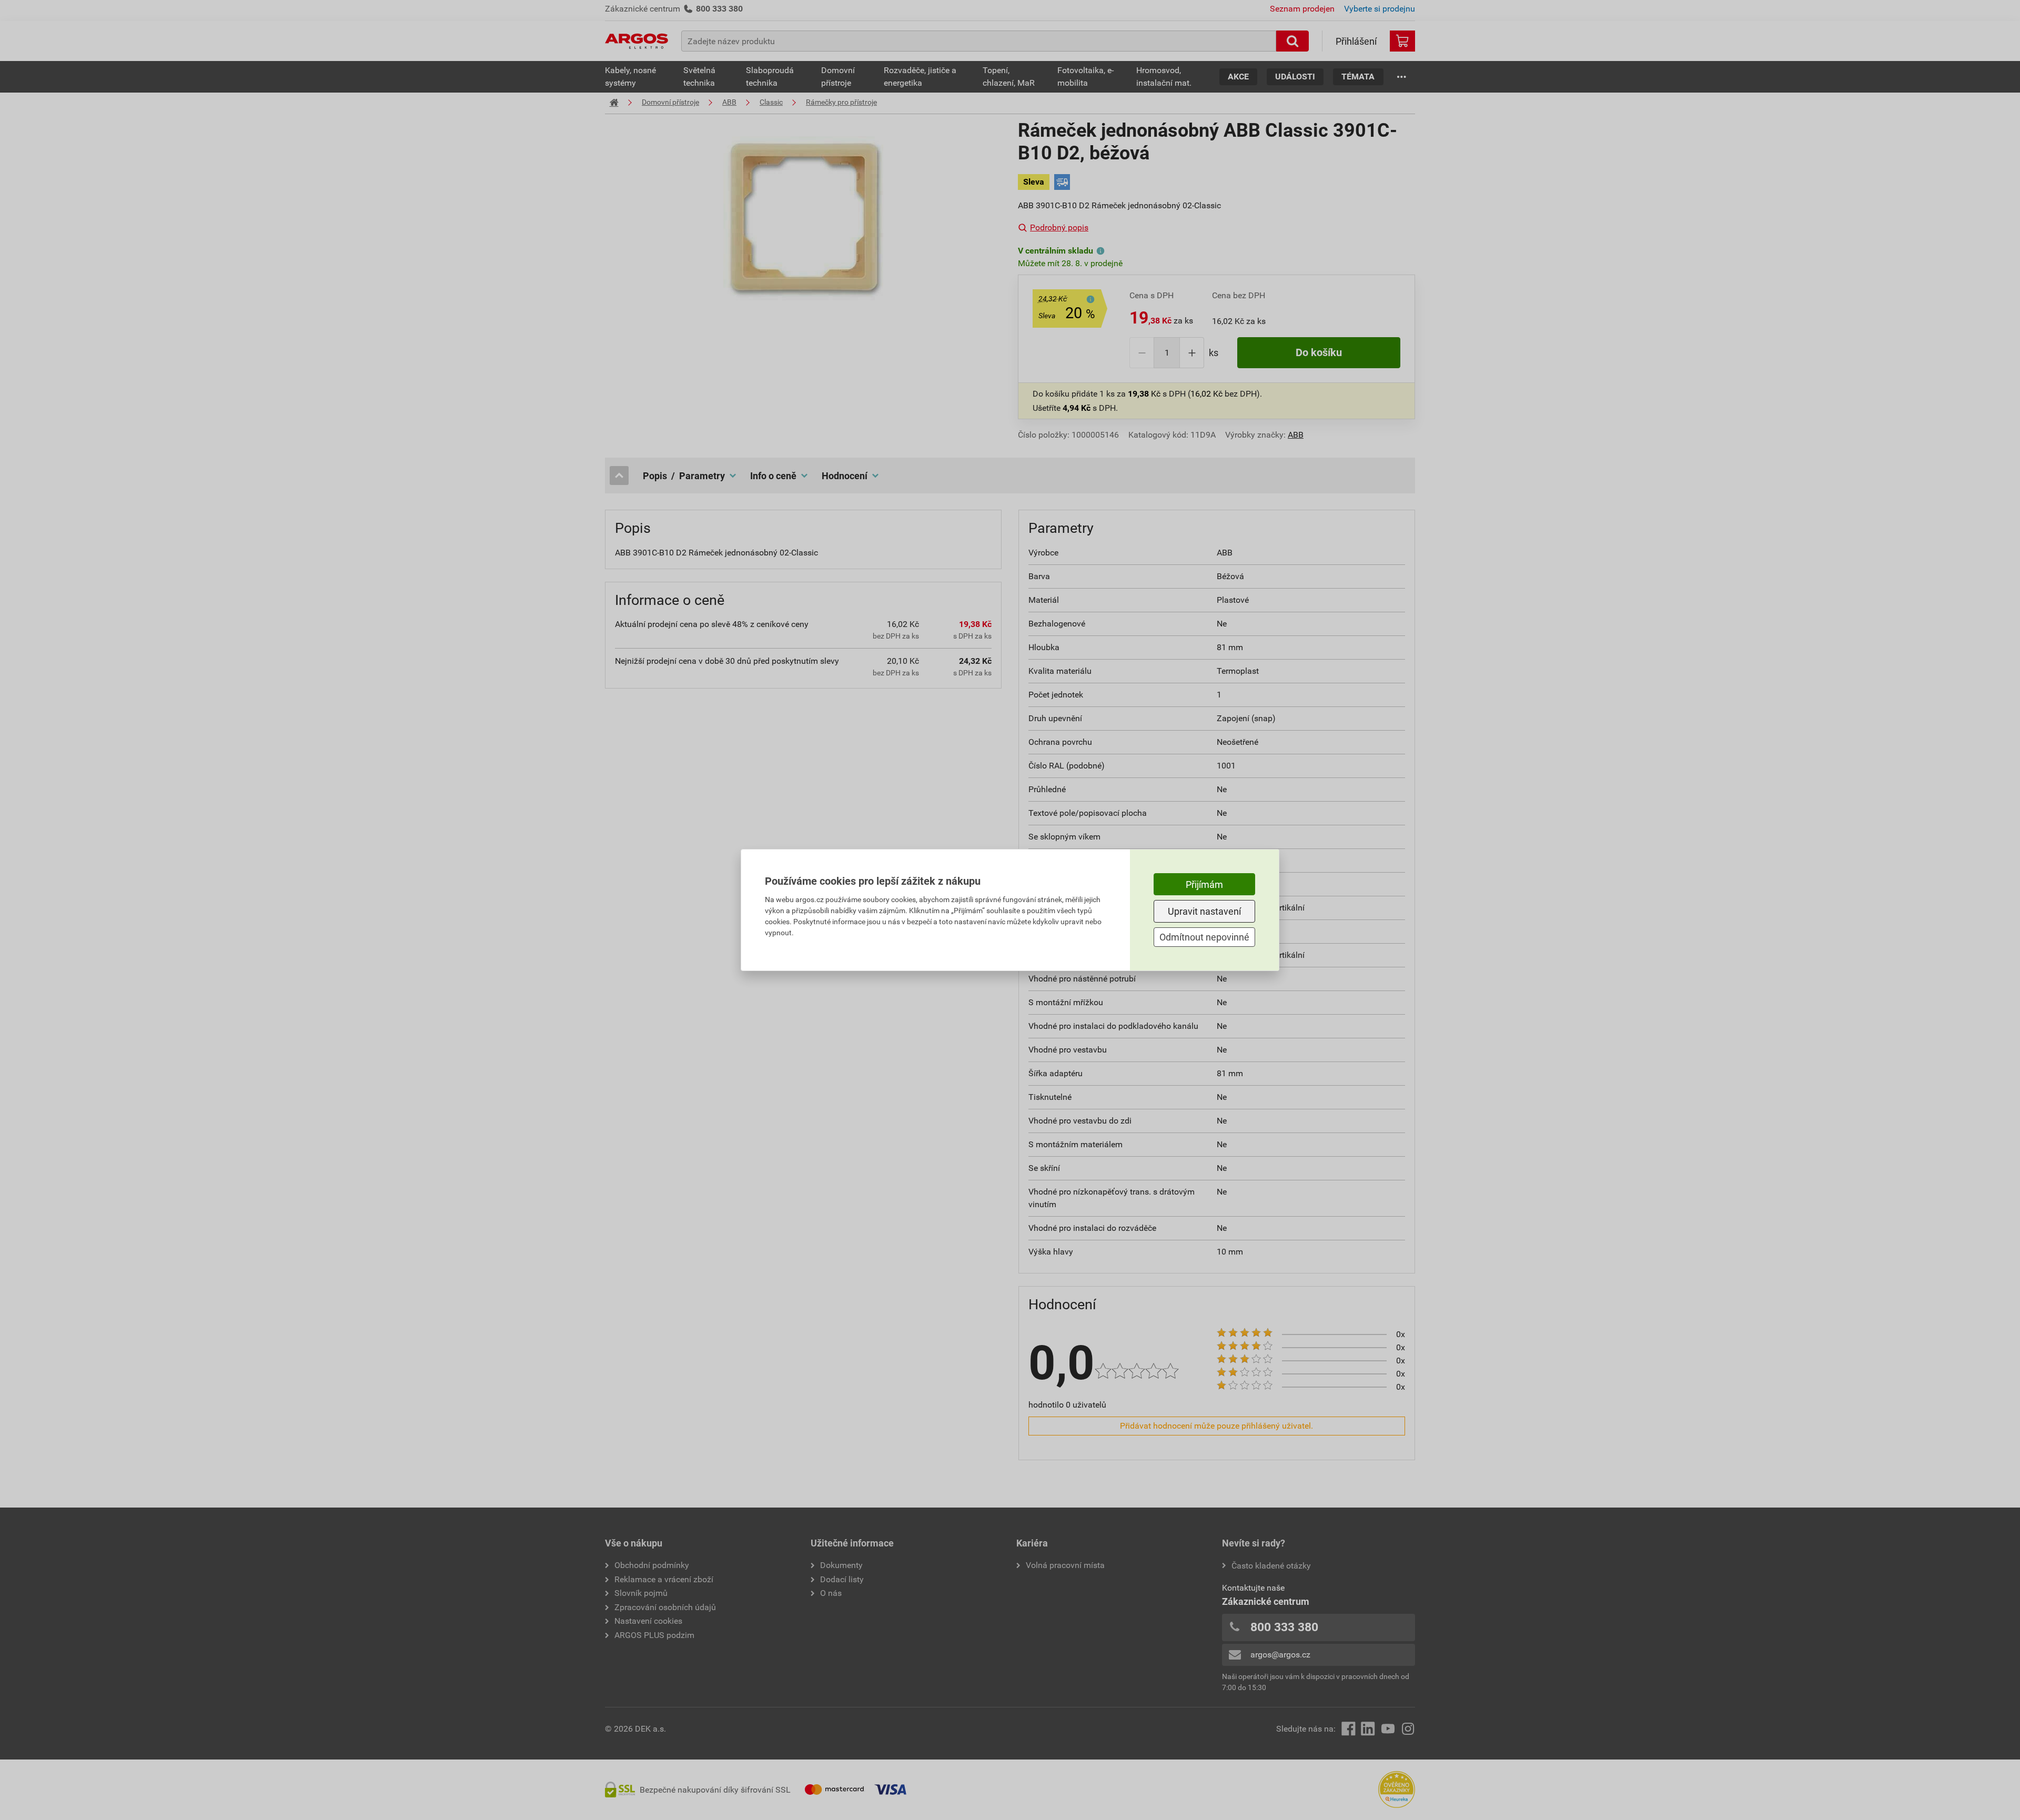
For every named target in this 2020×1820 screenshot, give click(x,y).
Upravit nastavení (1204, 911)
